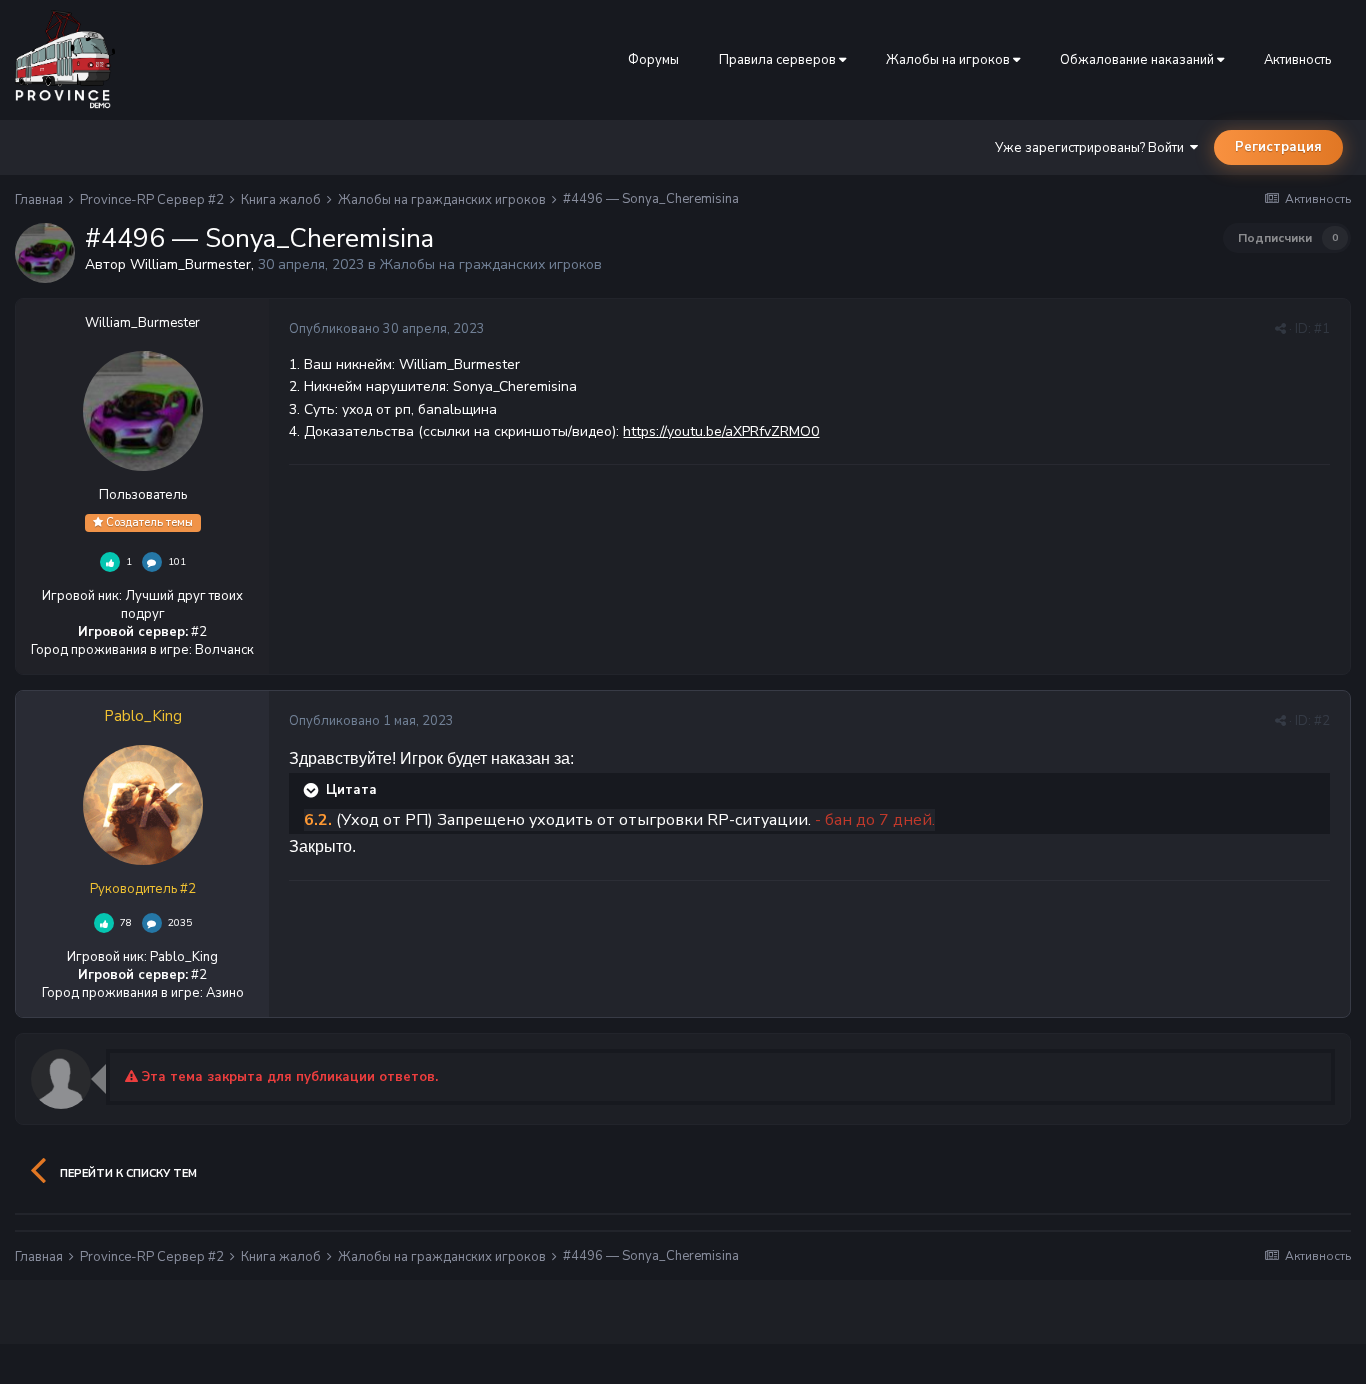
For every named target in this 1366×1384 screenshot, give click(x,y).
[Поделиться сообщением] (1280, 329)
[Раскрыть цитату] (313, 790)
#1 (1322, 329)
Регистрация (1278, 147)
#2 (1322, 721)
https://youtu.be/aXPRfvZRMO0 (721, 431)
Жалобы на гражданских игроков (491, 264)
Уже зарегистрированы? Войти (1092, 148)
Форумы (653, 60)
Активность (1297, 60)
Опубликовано (387, 329)
